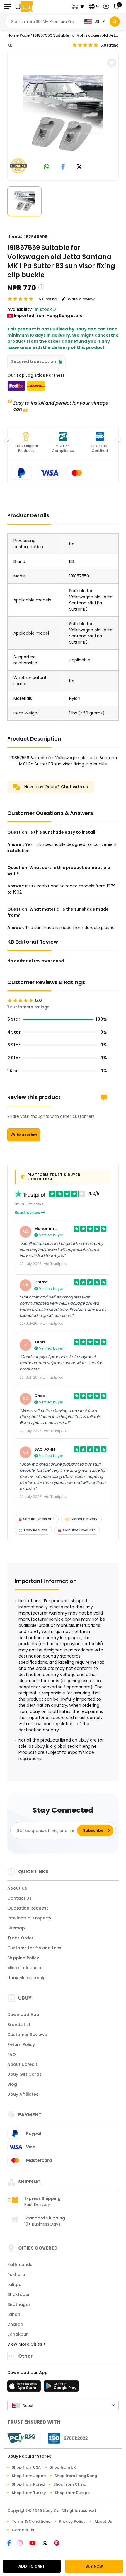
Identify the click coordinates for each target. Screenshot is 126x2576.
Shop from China (70, 2484)
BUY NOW (94, 2566)
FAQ (12, 2054)
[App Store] (25, 2388)
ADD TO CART (32, 2566)
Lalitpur (15, 2284)
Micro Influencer (25, 1968)
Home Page (18, 35)
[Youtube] (36, 2544)
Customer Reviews (27, 2035)
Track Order (20, 1938)
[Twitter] (48, 2544)
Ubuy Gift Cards (24, 2074)
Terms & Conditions (31, 2521)
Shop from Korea (28, 2484)
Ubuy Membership (27, 1978)
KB (10, 45)
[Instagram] (23, 2544)
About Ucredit (22, 2064)
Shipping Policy (23, 1958)
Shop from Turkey (29, 2493)
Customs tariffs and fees (34, 1948)
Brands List (19, 2025)
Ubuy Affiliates (23, 2094)
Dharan (15, 2324)
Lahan (14, 2314)
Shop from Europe (72, 2493)
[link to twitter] (79, 167)
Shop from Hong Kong (76, 2476)
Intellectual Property (29, 1918)
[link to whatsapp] (47, 167)
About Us (17, 1888)
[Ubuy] (24, 7)
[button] (79, 7)
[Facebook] (12, 2544)
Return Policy (21, 2044)
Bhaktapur (19, 2294)
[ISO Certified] (65, 2438)
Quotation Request (28, 1908)
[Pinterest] (60, 2544)
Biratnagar (19, 2304)
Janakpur (18, 2334)
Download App (23, 2015)
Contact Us (19, 1898)
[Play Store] (61, 2388)
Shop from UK (63, 2467)
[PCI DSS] (21, 2438)
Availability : (21, 309)
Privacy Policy (72, 2521)
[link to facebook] (63, 167)
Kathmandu (20, 2265)
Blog (12, 2084)
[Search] (115, 22)
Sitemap (16, 1928)
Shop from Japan (29, 2476)
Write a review (24, 1135)
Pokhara (16, 2275)
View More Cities (25, 2344)
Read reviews (28, 1212)
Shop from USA (26, 2467)
